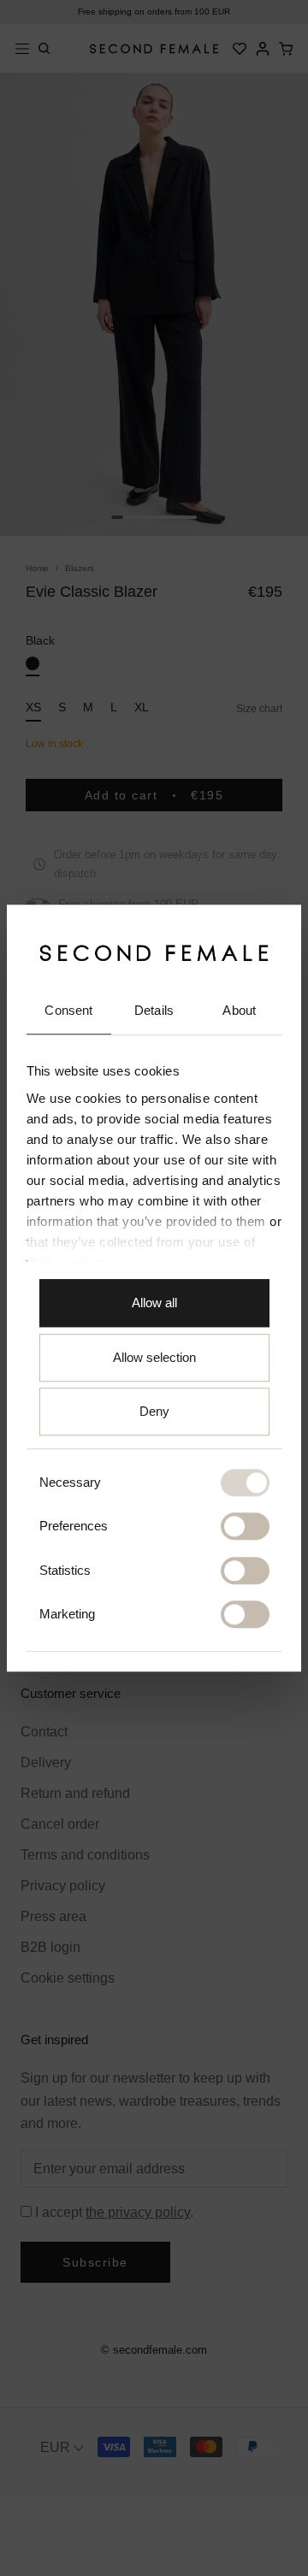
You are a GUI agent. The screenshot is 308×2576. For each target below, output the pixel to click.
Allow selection (154, 1357)
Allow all (154, 1303)
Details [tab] (154, 1011)
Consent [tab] (68, 1011)
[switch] (245, 1527)
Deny (154, 1412)
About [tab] (239, 1011)
